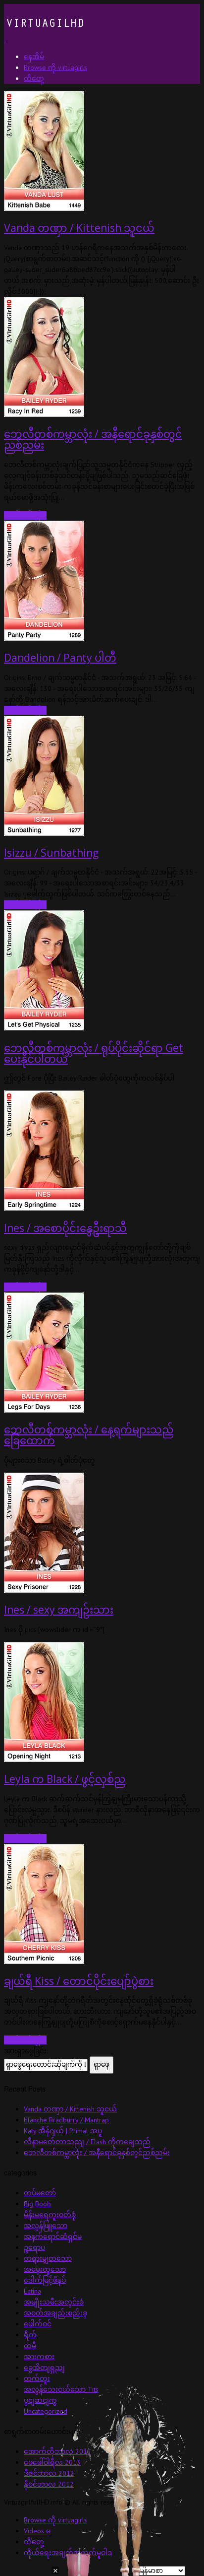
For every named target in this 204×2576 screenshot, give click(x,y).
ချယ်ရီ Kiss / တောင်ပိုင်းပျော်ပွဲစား (79, 1981)
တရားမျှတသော (48, 2258)
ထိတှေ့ (34, 2542)
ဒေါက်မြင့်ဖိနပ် (45, 2280)
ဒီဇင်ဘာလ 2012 (49, 2473)
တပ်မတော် (40, 2193)
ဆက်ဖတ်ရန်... (25, 710)
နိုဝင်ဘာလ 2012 (49, 2484)
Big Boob (37, 2204)
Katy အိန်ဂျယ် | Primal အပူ (63, 2131)
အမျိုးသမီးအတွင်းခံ (54, 2302)
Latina (32, 2291)
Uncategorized (46, 2411)
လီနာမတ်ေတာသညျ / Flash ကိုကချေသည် (87, 2142)
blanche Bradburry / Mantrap (66, 2120)
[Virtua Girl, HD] (44, 39)
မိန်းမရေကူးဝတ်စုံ (50, 2215)
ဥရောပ (34, 2247)
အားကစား (39, 2357)
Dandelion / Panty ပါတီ (60, 658)
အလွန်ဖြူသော (46, 2226)
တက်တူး (37, 2378)
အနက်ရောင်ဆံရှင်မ (53, 2237)
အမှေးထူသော (45, 2269)
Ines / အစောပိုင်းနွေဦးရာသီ (65, 1228)
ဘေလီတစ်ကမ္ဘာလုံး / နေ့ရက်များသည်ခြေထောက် (89, 1435)
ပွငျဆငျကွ (40, 2400)
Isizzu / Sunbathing (51, 853)
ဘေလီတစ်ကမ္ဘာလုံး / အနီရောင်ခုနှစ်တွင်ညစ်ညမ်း (93, 439)
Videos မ (37, 2531)
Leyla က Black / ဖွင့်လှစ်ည (65, 1779)
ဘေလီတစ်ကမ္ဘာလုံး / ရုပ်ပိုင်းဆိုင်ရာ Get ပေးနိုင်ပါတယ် (94, 1053)
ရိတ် (30, 2335)
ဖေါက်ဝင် (38, 2324)
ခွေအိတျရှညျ (44, 2368)
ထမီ (30, 2346)
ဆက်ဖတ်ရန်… (25, 515)
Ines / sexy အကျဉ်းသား (59, 1610)
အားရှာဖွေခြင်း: (26, 2051)
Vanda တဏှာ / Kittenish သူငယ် (79, 228)
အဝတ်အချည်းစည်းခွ (55, 2313)
